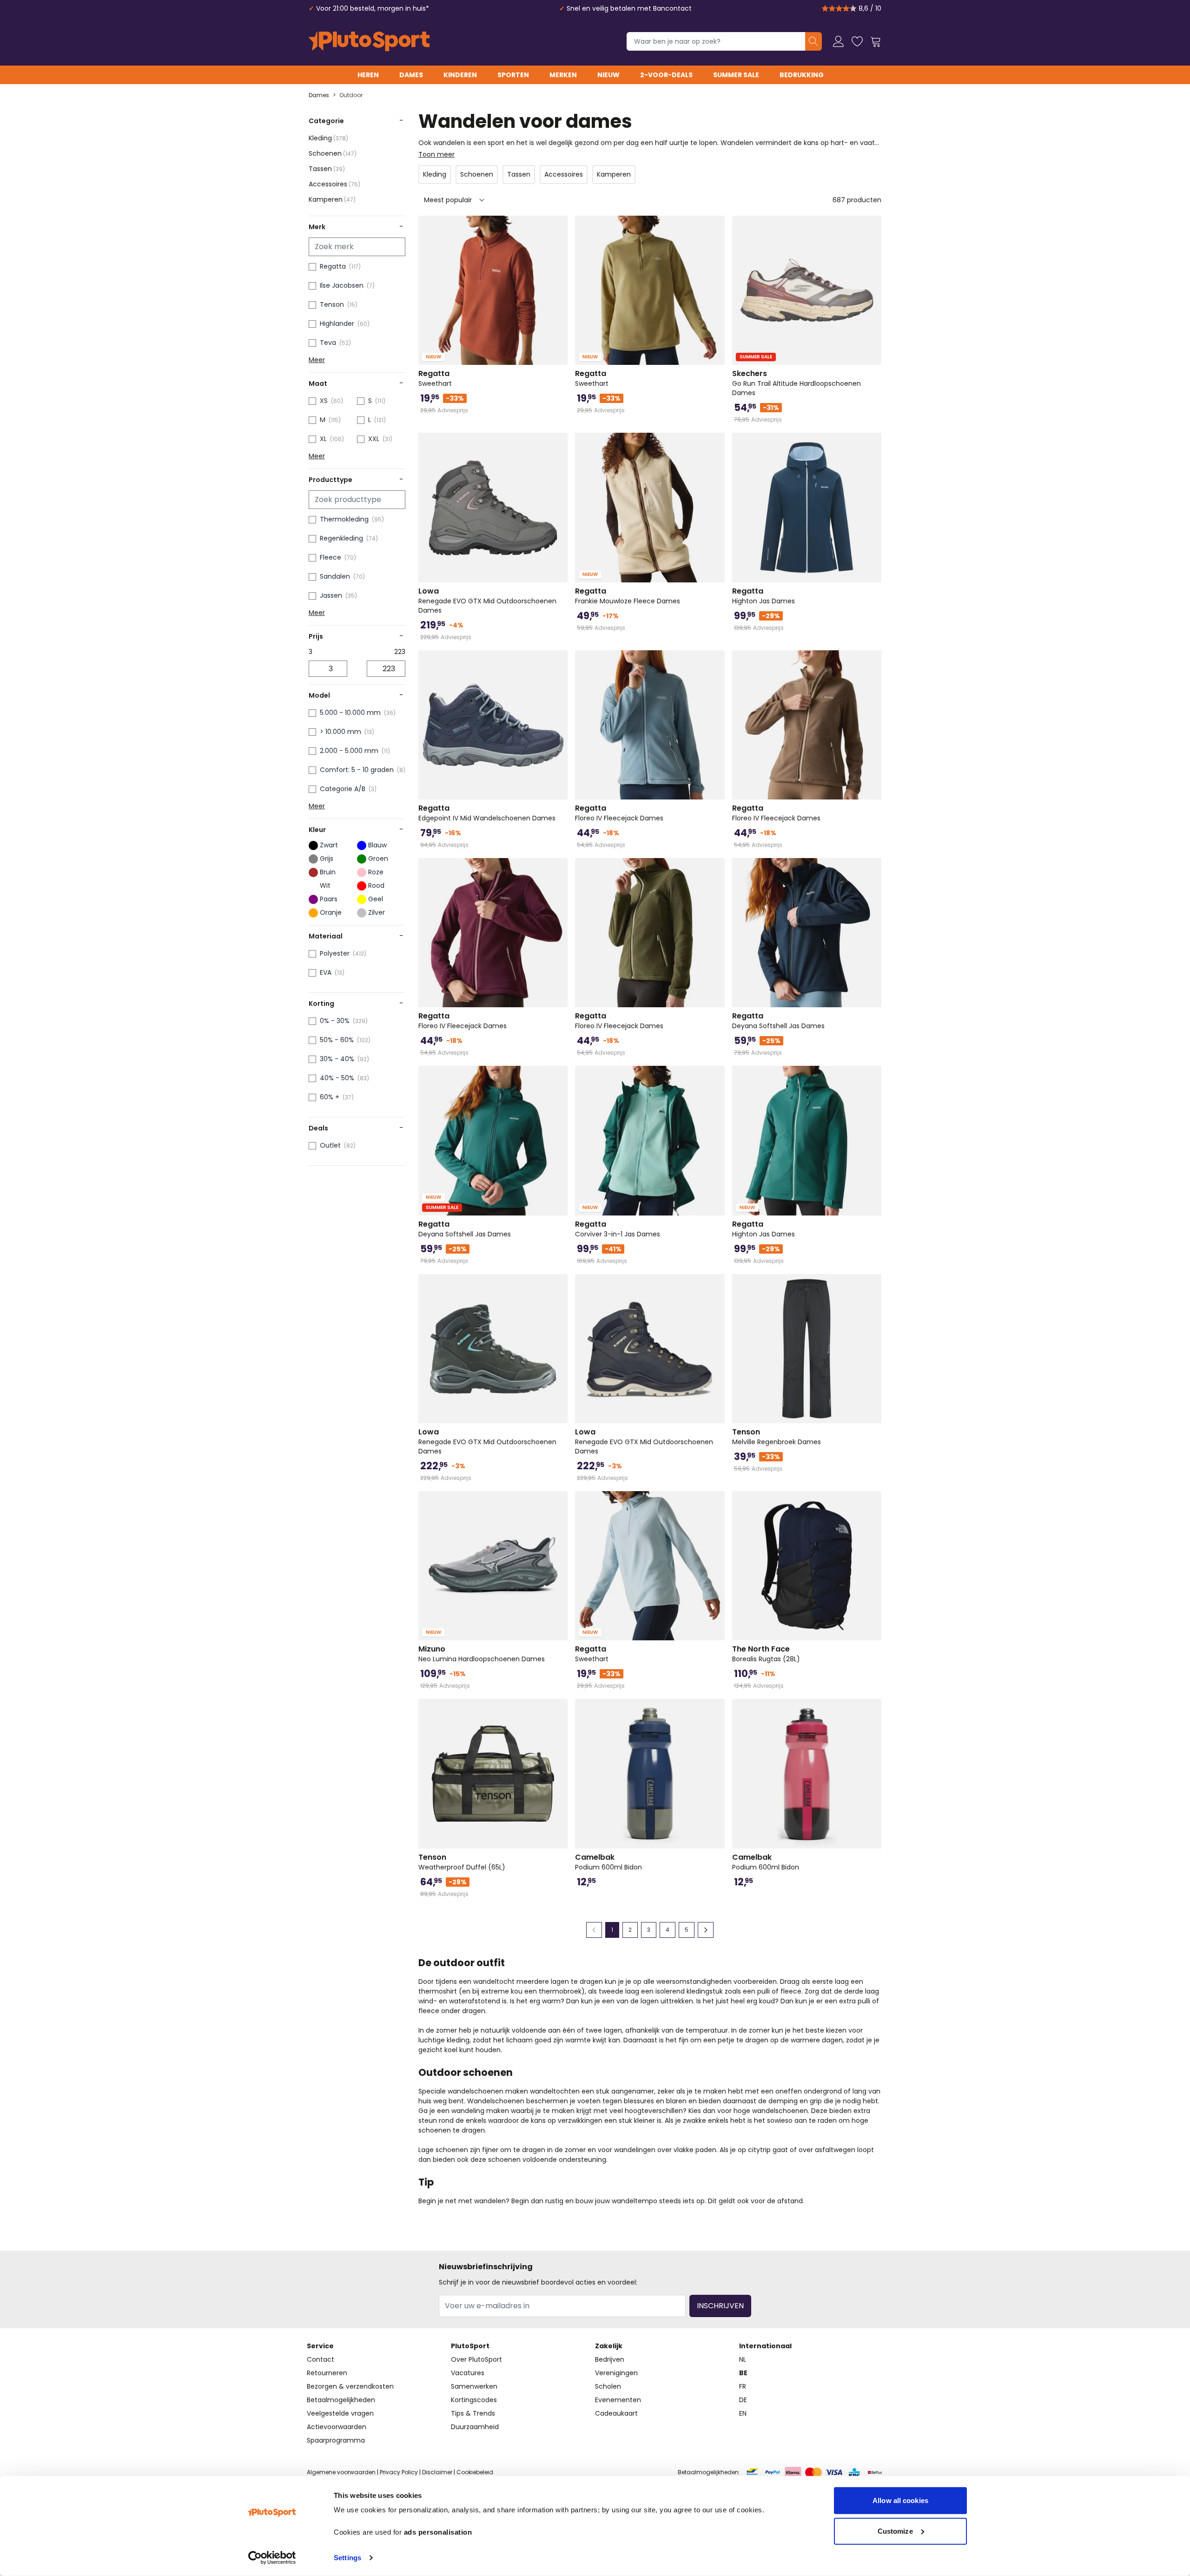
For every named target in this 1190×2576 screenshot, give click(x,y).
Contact (321, 2359)
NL (743, 2359)
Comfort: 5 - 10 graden (357, 770)
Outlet (330, 1145)
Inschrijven (720, 2306)
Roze (376, 872)
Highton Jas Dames (764, 596)
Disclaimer (437, 2472)
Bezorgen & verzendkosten (350, 2386)
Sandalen (335, 576)
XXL (374, 439)
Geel (376, 899)
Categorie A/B (343, 789)
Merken (563, 75)
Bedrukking (802, 75)
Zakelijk (609, 2346)
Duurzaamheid (475, 2427)
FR (743, 2386)
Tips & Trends (473, 2413)
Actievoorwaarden (337, 2427)
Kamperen (332, 199)
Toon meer (436, 154)
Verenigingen (616, 2373)
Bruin (328, 872)
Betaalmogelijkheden (341, 2400)
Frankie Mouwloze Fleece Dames (628, 596)
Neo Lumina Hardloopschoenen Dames (482, 1654)
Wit (325, 885)
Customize (895, 2531)
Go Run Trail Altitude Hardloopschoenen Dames (797, 383)
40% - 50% (337, 1078)
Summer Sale (736, 75)
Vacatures (468, 2373)
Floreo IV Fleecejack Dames (619, 813)
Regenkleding (341, 538)
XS (324, 401)
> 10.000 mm (340, 732)
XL (323, 439)
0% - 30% (335, 1021)
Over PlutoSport (476, 2359)
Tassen (327, 169)
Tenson (332, 304)
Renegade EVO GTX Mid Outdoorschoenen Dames (487, 601)
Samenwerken (474, 2386)
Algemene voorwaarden (341, 2472)
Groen (378, 859)
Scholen (608, 2386)
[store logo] (369, 41)
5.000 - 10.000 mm (350, 713)
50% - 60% (337, 1040)
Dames (411, 75)
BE (743, 2373)
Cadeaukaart (616, 2413)
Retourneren (327, 2373)
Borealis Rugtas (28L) (766, 1654)
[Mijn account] (839, 41)
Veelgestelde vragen (340, 2413)
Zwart (329, 845)
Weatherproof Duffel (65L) (462, 1862)
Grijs (327, 859)
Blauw (377, 845)
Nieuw (608, 75)
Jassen (331, 595)
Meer (317, 360)
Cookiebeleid (475, 2472)
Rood (376, 885)
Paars (329, 899)
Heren (368, 75)
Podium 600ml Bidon (608, 1862)
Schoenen (333, 153)
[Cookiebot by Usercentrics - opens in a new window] (272, 2558)
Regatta (333, 266)
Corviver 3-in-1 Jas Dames (618, 1229)
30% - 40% (337, 1059)
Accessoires (334, 184)
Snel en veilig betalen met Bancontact (629, 8)
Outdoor (351, 95)
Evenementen (618, 2400)
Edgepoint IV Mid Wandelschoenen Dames (487, 813)
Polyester (335, 953)
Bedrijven (610, 2359)
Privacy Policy (399, 2472)
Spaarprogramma (336, 2440)
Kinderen (460, 75)
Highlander (337, 324)
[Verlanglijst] (857, 41)
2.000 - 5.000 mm (349, 751)
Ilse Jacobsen (342, 285)
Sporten (513, 75)
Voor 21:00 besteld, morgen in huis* (373, 8)
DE (743, 2400)
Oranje (331, 912)
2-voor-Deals (666, 75)
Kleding (328, 138)
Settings (347, 2558)
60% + (330, 1097)
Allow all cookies (900, 2500)
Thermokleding (344, 519)
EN (743, 2413)
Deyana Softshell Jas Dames (778, 1021)
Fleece (331, 557)
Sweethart (435, 378)
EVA (326, 972)
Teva (328, 343)
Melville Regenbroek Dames (777, 1437)
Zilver (377, 912)
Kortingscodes (474, 2400)
